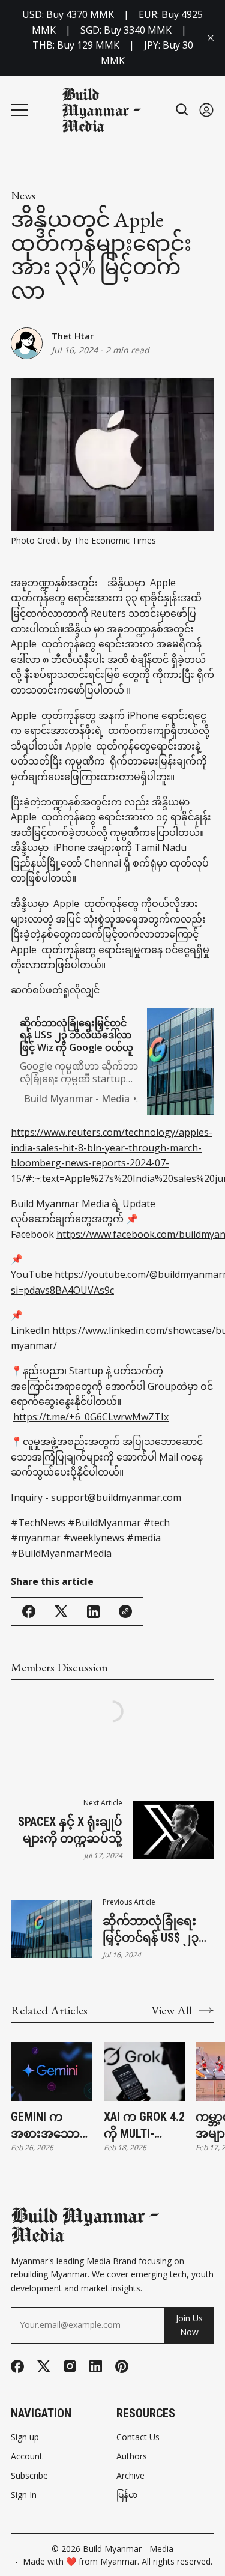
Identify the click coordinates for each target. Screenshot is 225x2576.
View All (172, 2010)
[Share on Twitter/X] (61, 1612)
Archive (130, 2476)
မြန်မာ (127, 2495)
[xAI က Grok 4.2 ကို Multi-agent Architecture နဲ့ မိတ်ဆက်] (144, 2071)
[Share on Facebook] (29, 1611)
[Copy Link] (125, 1611)
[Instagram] (70, 2366)
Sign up (25, 2437)
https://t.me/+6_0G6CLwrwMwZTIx (91, 1417)
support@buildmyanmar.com (116, 1497)
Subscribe (29, 2476)
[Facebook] (17, 2366)
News (23, 196)
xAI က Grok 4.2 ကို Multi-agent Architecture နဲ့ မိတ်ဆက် (144, 2126)
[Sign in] (206, 110)
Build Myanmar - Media (128, 2549)
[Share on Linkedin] (93, 1612)
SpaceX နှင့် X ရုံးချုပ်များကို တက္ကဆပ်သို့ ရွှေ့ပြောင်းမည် (70, 1831)
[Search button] (182, 110)
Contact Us (138, 2437)
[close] (211, 38)
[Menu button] (19, 110)
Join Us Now (189, 2325)
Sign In (24, 2495)
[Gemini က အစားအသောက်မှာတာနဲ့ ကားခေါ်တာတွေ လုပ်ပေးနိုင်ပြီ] (51, 2071)
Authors (132, 2456)
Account (27, 2456)
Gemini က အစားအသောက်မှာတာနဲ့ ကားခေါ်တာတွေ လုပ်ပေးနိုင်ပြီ (52, 2126)
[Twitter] (44, 2367)
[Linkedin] (96, 2366)
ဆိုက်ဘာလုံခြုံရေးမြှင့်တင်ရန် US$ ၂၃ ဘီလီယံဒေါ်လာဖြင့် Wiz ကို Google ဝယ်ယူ (151, 1930)
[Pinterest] (122, 2366)
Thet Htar (73, 336)
